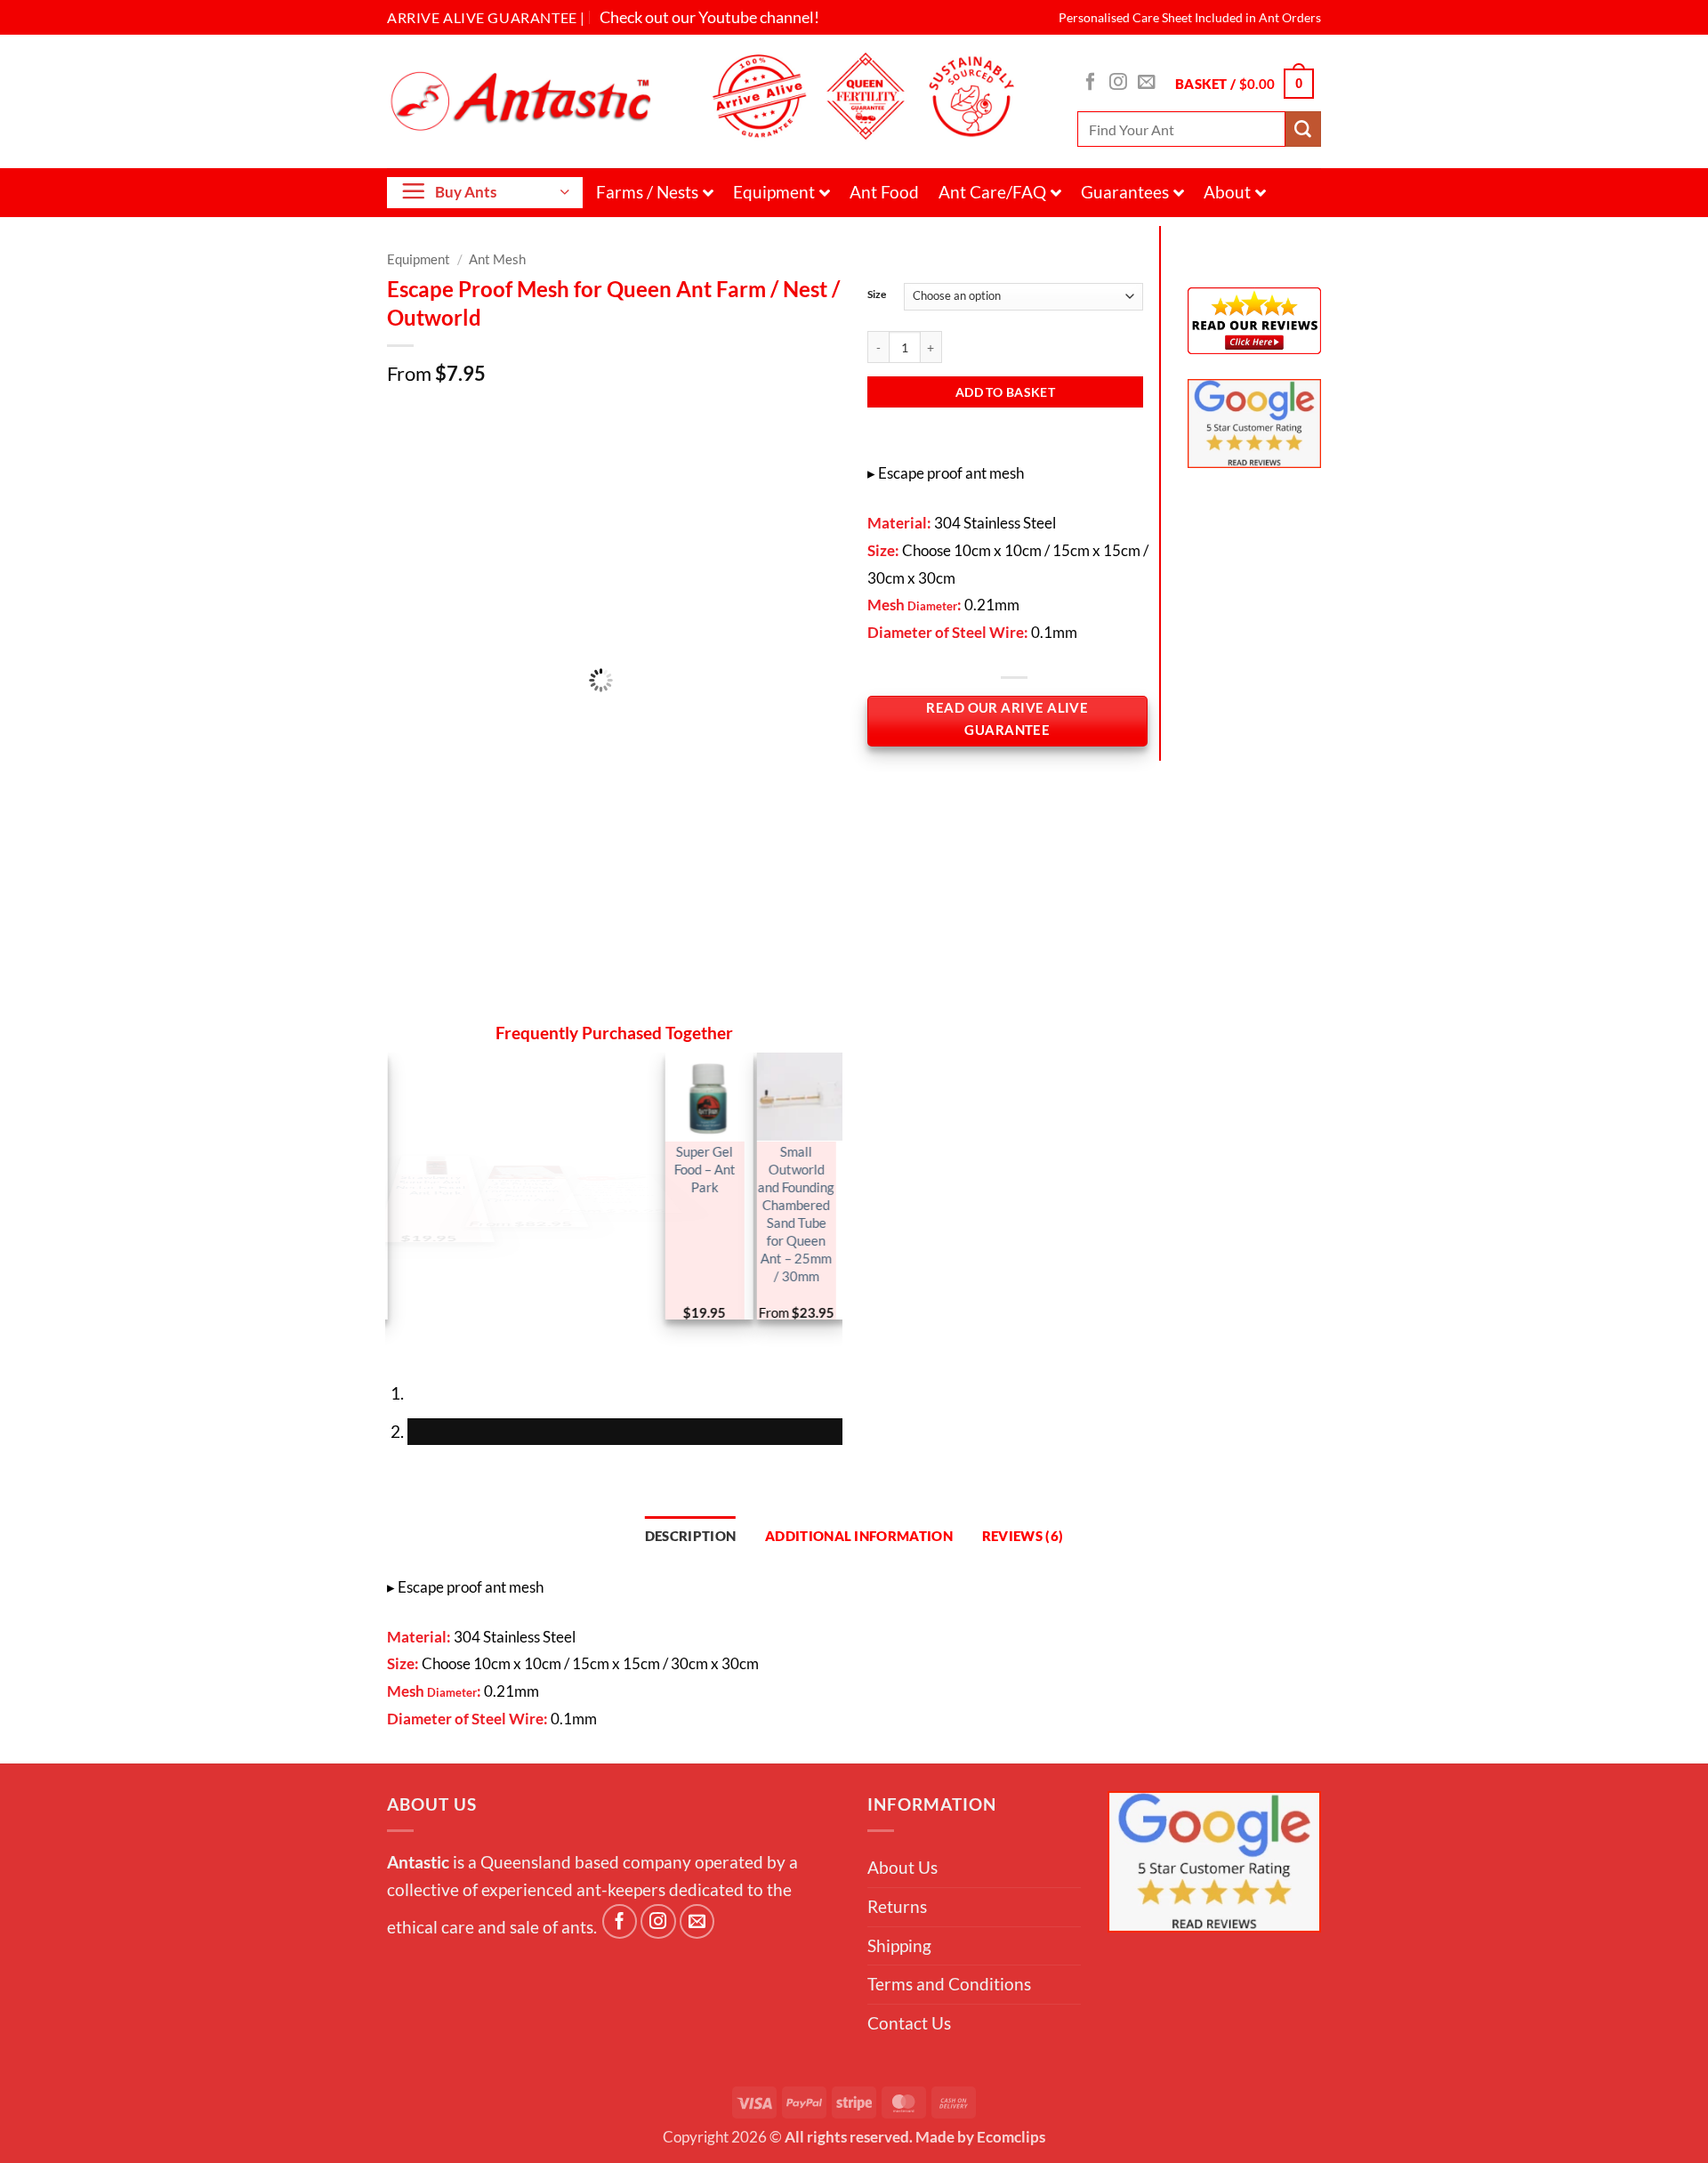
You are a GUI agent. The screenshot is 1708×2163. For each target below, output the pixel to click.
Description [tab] (690, 1536)
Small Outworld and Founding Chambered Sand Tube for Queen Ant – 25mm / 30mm (793, 1214)
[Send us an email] (1147, 83)
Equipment (774, 192)
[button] (1245, 83)
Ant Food (884, 192)
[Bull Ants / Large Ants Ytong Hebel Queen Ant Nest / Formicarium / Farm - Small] (614, 1098)
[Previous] (406, 1343)
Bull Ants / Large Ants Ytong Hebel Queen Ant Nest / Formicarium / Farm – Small (609, 1214)
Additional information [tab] (859, 1536)
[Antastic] (527, 101)
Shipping (899, 1945)
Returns (897, 1906)
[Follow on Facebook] (1091, 83)
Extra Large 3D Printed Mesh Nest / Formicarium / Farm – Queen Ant (518, 1195)
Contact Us (909, 2023)
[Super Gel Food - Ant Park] (705, 1097)
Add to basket (1005, 392)
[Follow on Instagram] (1118, 83)
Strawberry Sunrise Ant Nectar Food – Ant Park (427, 1178)
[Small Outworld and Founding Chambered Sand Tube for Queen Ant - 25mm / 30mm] (797, 1097)
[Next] (464, 1343)
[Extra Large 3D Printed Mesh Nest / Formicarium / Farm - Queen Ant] (523, 1097)
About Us (902, 1867)
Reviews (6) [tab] (1023, 1536)
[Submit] (1303, 129)
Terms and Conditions (949, 1984)
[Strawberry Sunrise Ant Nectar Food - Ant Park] (431, 1097)
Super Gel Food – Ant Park (701, 1169)
